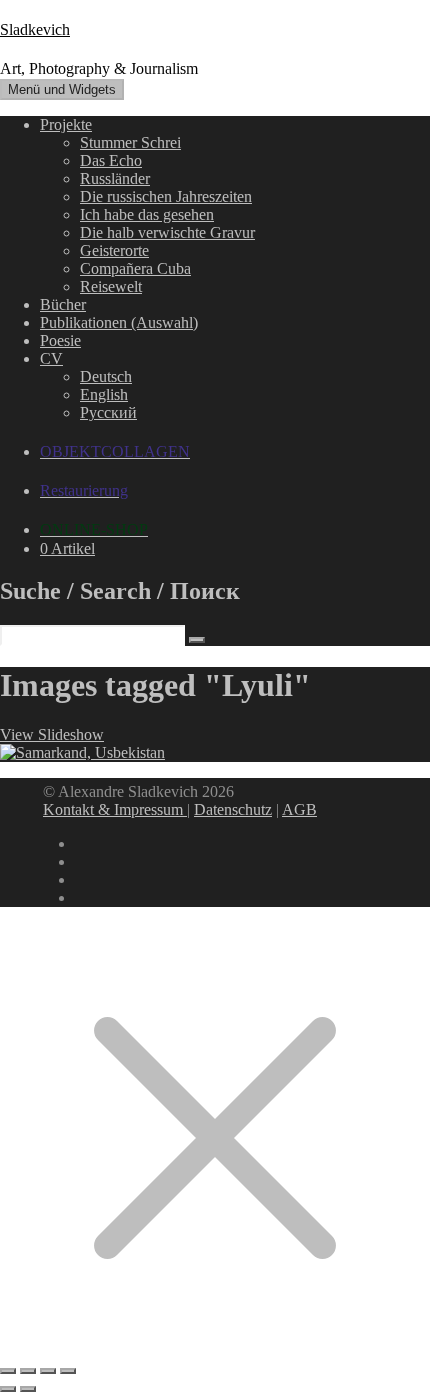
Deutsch (106, 376)
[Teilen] (48, 1371)
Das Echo (111, 160)
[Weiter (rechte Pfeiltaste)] (28, 1389)
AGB (299, 809)
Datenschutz (233, 809)
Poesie (60, 340)
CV (51, 358)
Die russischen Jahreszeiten (166, 196)
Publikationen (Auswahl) (119, 322)
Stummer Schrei (130, 142)
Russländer (115, 178)
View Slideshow (52, 734)
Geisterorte (114, 250)
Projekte (66, 124)
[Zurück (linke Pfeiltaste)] (8, 1389)
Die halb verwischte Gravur (167, 232)
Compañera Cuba (135, 268)
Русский (108, 412)
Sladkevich (35, 29)
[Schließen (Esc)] (68, 1371)
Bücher (63, 304)
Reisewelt (111, 286)
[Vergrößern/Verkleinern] (8, 1371)
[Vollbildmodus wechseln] (28, 1371)
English (104, 394)
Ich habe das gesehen (147, 214)
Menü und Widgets (62, 89)
